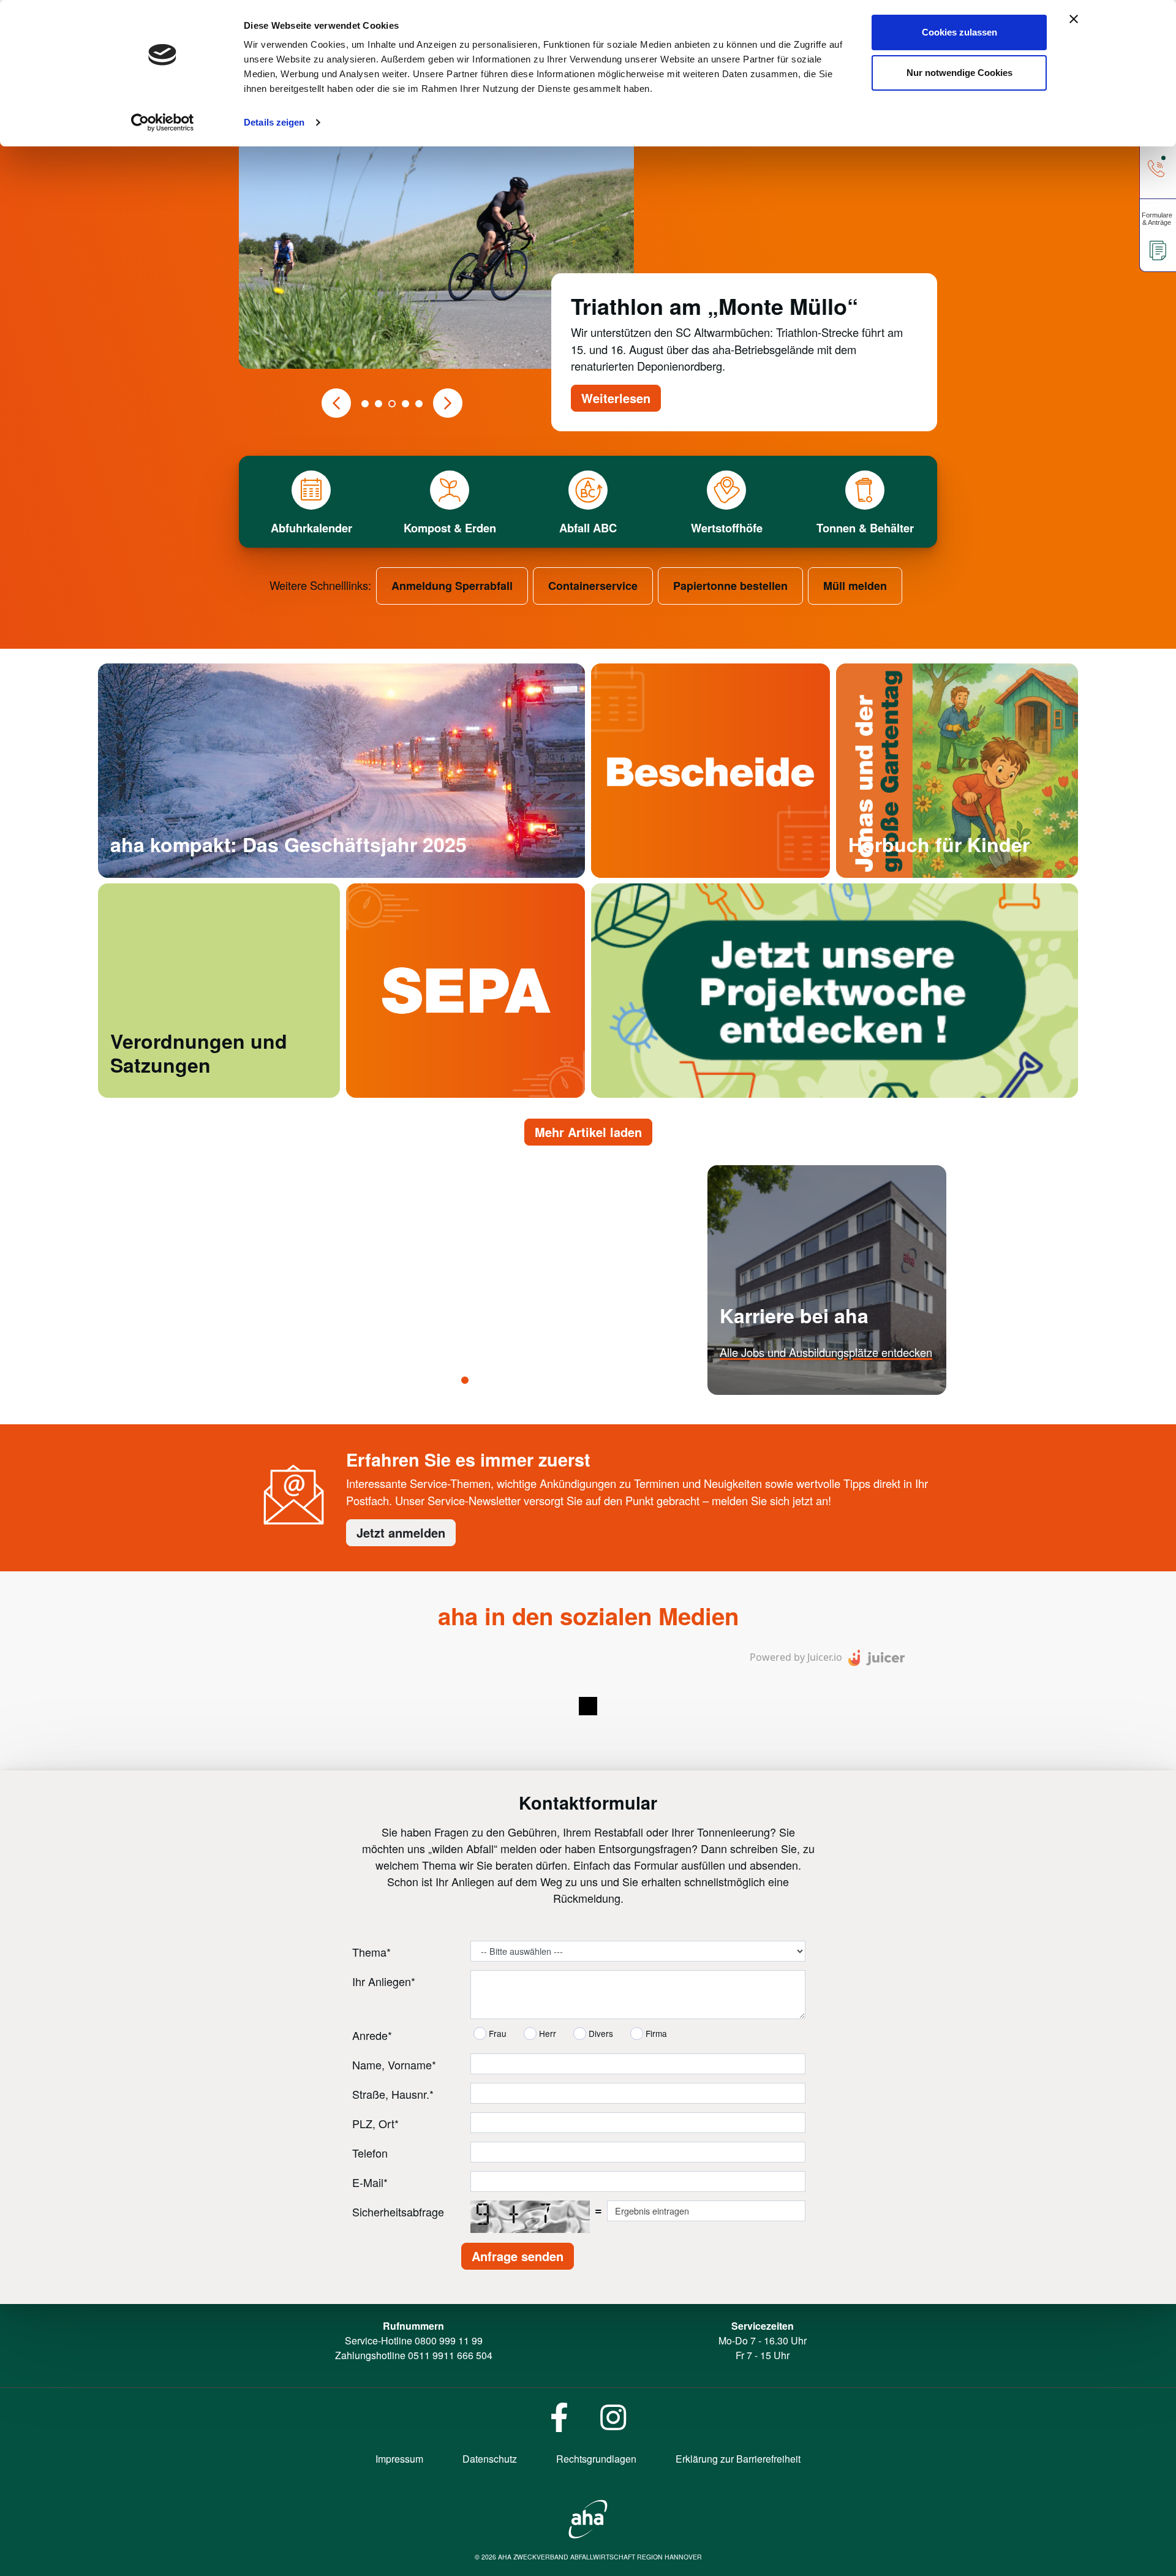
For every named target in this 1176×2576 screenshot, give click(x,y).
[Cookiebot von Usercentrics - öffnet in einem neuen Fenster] (163, 123)
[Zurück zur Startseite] (588, 2517)
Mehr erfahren (754, 1388)
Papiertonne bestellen (730, 586)
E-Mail (370, 2181)
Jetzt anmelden (401, 1532)
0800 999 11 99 (449, 2340)
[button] (336, 403)
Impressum (399, 2458)
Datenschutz (490, 2458)
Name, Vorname (394, 2064)
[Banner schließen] (1074, 19)
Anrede (372, 2034)
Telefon (370, 2152)
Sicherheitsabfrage (398, 2211)
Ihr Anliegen (384, 1981)
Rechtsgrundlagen (596, 2458)
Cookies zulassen (959, 32)
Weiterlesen (616, 398)
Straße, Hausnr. (393, 2093)
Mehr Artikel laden (588, 1132)
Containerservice (593, 586)
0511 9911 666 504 (450, 2355)
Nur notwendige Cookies (959, 73)
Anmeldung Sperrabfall (452, 586)
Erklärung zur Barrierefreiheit (738, 2458)
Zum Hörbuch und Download (918, 872)
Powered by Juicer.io (796, 1656)
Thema (371, 1951)
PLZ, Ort (375, 2123)
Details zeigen (274, 122)
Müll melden (855, 586)
